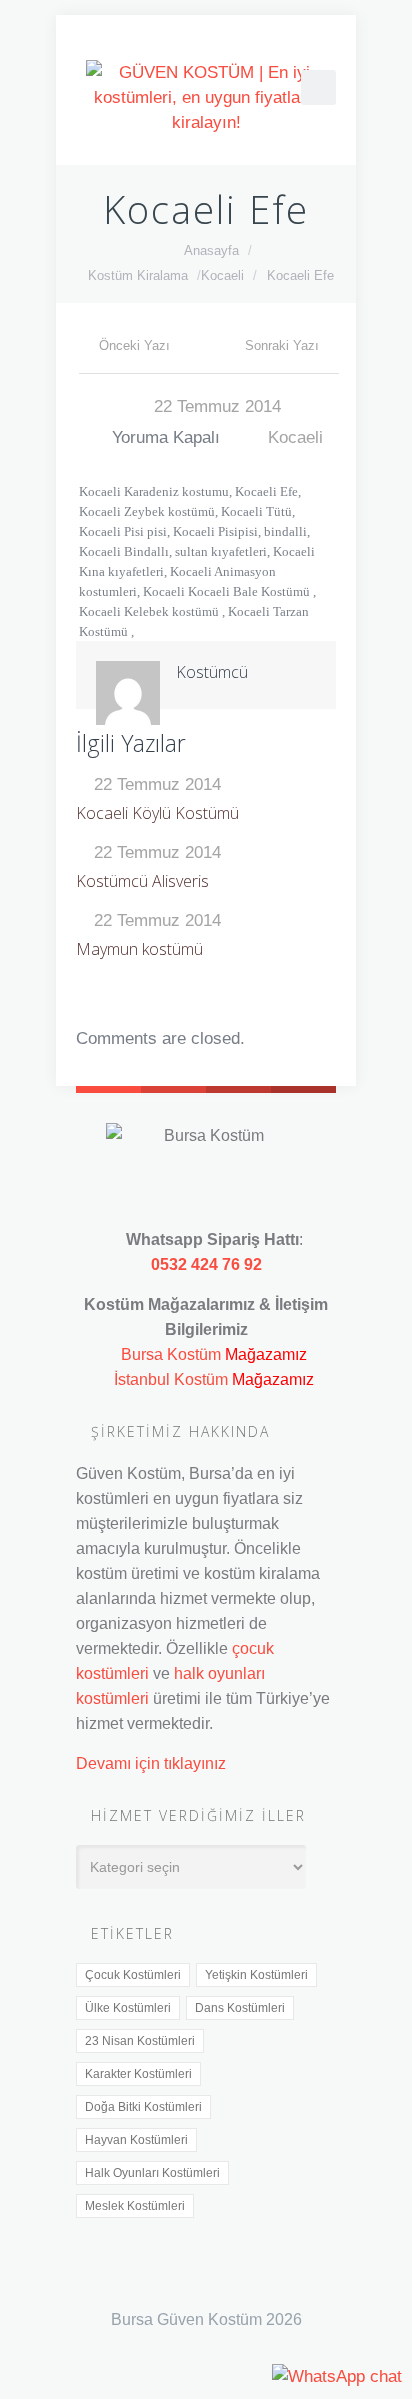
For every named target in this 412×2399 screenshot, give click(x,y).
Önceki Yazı (134, 345)
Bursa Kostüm (171, 1354)
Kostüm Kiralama (138, 275)
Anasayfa (211, 250)
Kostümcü (212, 672)
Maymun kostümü (139, 949)
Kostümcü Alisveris (142, 881)
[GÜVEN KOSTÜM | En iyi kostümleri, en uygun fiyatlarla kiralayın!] (206, 97)
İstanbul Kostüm (171, 1379)
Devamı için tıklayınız (151, 1763)
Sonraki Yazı (282, 345)
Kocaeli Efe (300, 275)
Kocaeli (222, 275)
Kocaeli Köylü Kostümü (157, 813)
